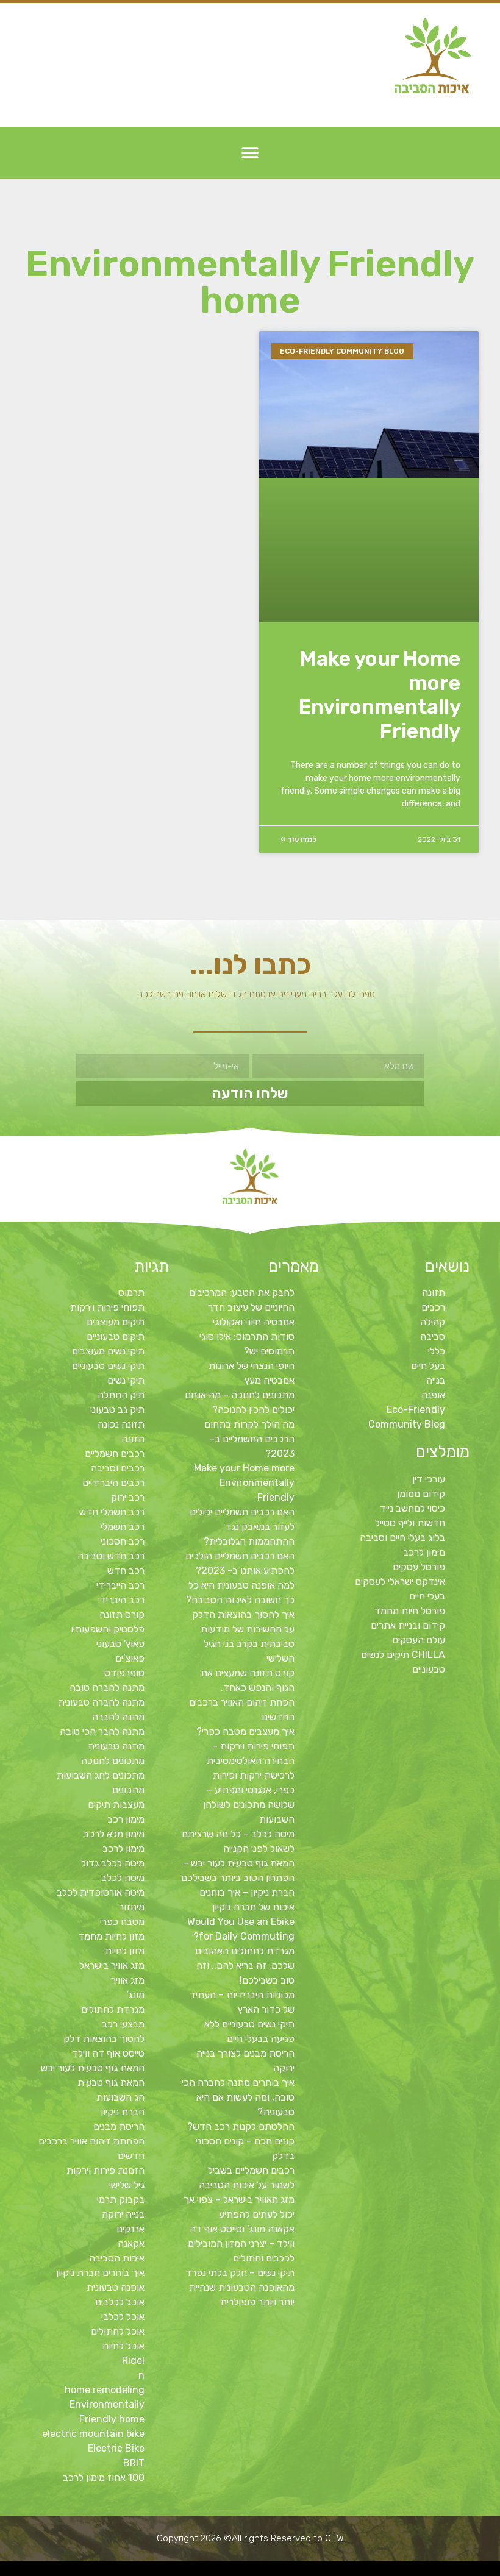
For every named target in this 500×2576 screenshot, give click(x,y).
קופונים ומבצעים (477, 2572)
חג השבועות (120, 2097)
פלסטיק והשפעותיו (108, 1629)
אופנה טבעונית (116, 2287)
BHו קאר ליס (259, 2572)
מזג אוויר (128, 1980)
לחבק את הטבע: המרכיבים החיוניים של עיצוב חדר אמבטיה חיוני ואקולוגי (242, 1307)
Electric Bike (116, 2448)
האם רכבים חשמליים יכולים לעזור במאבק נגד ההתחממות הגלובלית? (242, 1527)
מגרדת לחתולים (113, 2009)
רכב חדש (126, 1571)
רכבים (433, 1307)
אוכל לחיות (123, 2346)
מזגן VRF (247, 2572)
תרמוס (131, 1293)
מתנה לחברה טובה (107, 1688)
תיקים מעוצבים (116, 1322)
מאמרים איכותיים (440, 2572)
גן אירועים (191, 2572)
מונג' (135, 1995)
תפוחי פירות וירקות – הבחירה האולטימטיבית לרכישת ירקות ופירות (251, 1761)
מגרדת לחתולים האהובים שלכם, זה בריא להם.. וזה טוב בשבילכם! (245, 1966)
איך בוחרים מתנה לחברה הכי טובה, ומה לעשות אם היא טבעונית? (238, 2097)
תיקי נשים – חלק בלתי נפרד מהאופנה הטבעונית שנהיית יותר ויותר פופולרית (240, 2287)
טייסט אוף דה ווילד (108, 2053)
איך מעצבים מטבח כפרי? (245, 1731)
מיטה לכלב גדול (113, 1863)
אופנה (433, 1395)
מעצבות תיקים (116, 1805)
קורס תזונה (122, 1614)
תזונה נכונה (121, 1424)
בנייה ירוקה (123, 2214)
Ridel (133, 2361)
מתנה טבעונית (116, 1746)
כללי (437, 1351)
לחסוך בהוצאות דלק (104, 2039)
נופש (200, 2572)
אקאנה (131, 2243)
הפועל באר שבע (494, 2572)
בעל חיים (428, 1366)
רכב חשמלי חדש (112, 1512)
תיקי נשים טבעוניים (108, 1366)
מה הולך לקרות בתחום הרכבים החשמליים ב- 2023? (249, 1439)
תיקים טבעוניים (116, 1336)
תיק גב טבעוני (117, 1410)
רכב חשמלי (123, 1527)
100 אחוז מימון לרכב (104, 2478)
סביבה (433, 1336)
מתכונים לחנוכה (113, 1761)
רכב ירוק (128, 1497)
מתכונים (128, 1790)
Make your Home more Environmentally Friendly (380, 695)
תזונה (434, 1293)
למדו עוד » (298, 839)
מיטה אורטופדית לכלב (101, 1892)
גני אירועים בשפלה (357, 2572)
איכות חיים (454, 2572)
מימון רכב (126, 1819)
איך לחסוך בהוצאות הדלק (243, 1614)
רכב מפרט (343, 2572)
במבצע (286, 2572)
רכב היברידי (121, 1600)
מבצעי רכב (123, 2024)
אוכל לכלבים (120, 2302)
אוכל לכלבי (123, 2317)
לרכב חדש (386, 2572)
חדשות (309, 2572)
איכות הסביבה (117, 2258)
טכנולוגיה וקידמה (373, 2572)
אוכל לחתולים (118, 2331)
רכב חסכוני (123, 1541)
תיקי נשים (126, 1380)
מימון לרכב (123, 1848)
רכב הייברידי (120, 1585)
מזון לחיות (125, 1951)
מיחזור (132, 1907)
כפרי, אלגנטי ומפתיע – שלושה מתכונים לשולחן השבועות (249, 1805)
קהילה (433, 1322)
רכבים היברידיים (113, 1483)
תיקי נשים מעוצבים (108, 1351)
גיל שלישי (127, 2185)
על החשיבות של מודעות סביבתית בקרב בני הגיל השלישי (248, 1644)
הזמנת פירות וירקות (105, 2170)
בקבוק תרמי (121, 2200)
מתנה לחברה (118, 1717)
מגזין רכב (464, 2572)
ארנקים (130, 2229)
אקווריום (270, 2572)
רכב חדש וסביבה (111, 1556)
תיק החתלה (121, 1395)
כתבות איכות (398, 2572)
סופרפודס (124, 1673)
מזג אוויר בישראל (112, 1966)
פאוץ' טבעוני (120, 1644)
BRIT (134, 2463)
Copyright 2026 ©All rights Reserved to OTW (250, 2538)
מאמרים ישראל (330, 2572)
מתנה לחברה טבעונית (101, 1702)
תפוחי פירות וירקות (107, 1307)
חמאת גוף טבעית (111, 2083)
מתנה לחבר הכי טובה (102, 1731)
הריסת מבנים (119, 2126)
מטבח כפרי (122, 1922)
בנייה (436, 1380)
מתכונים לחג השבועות (101, 1775)
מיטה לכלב (123, 1878)
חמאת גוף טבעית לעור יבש (93, 2068)
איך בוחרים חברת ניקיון (100, 2273)
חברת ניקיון (123, 2112)
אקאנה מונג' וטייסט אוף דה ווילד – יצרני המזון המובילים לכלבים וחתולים (241, 2243)
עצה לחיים (226, 2572)
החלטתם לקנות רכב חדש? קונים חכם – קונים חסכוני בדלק (241, 2141)
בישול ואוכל (426, 2572)
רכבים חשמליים (115, 1453)
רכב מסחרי (318, 2572)
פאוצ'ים (130, 1658)
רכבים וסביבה (118, 1468)
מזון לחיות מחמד (111, 1936)
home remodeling (105, 2390)
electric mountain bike (93, 2434)
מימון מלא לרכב (114, 1834)
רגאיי (278, 2572)
